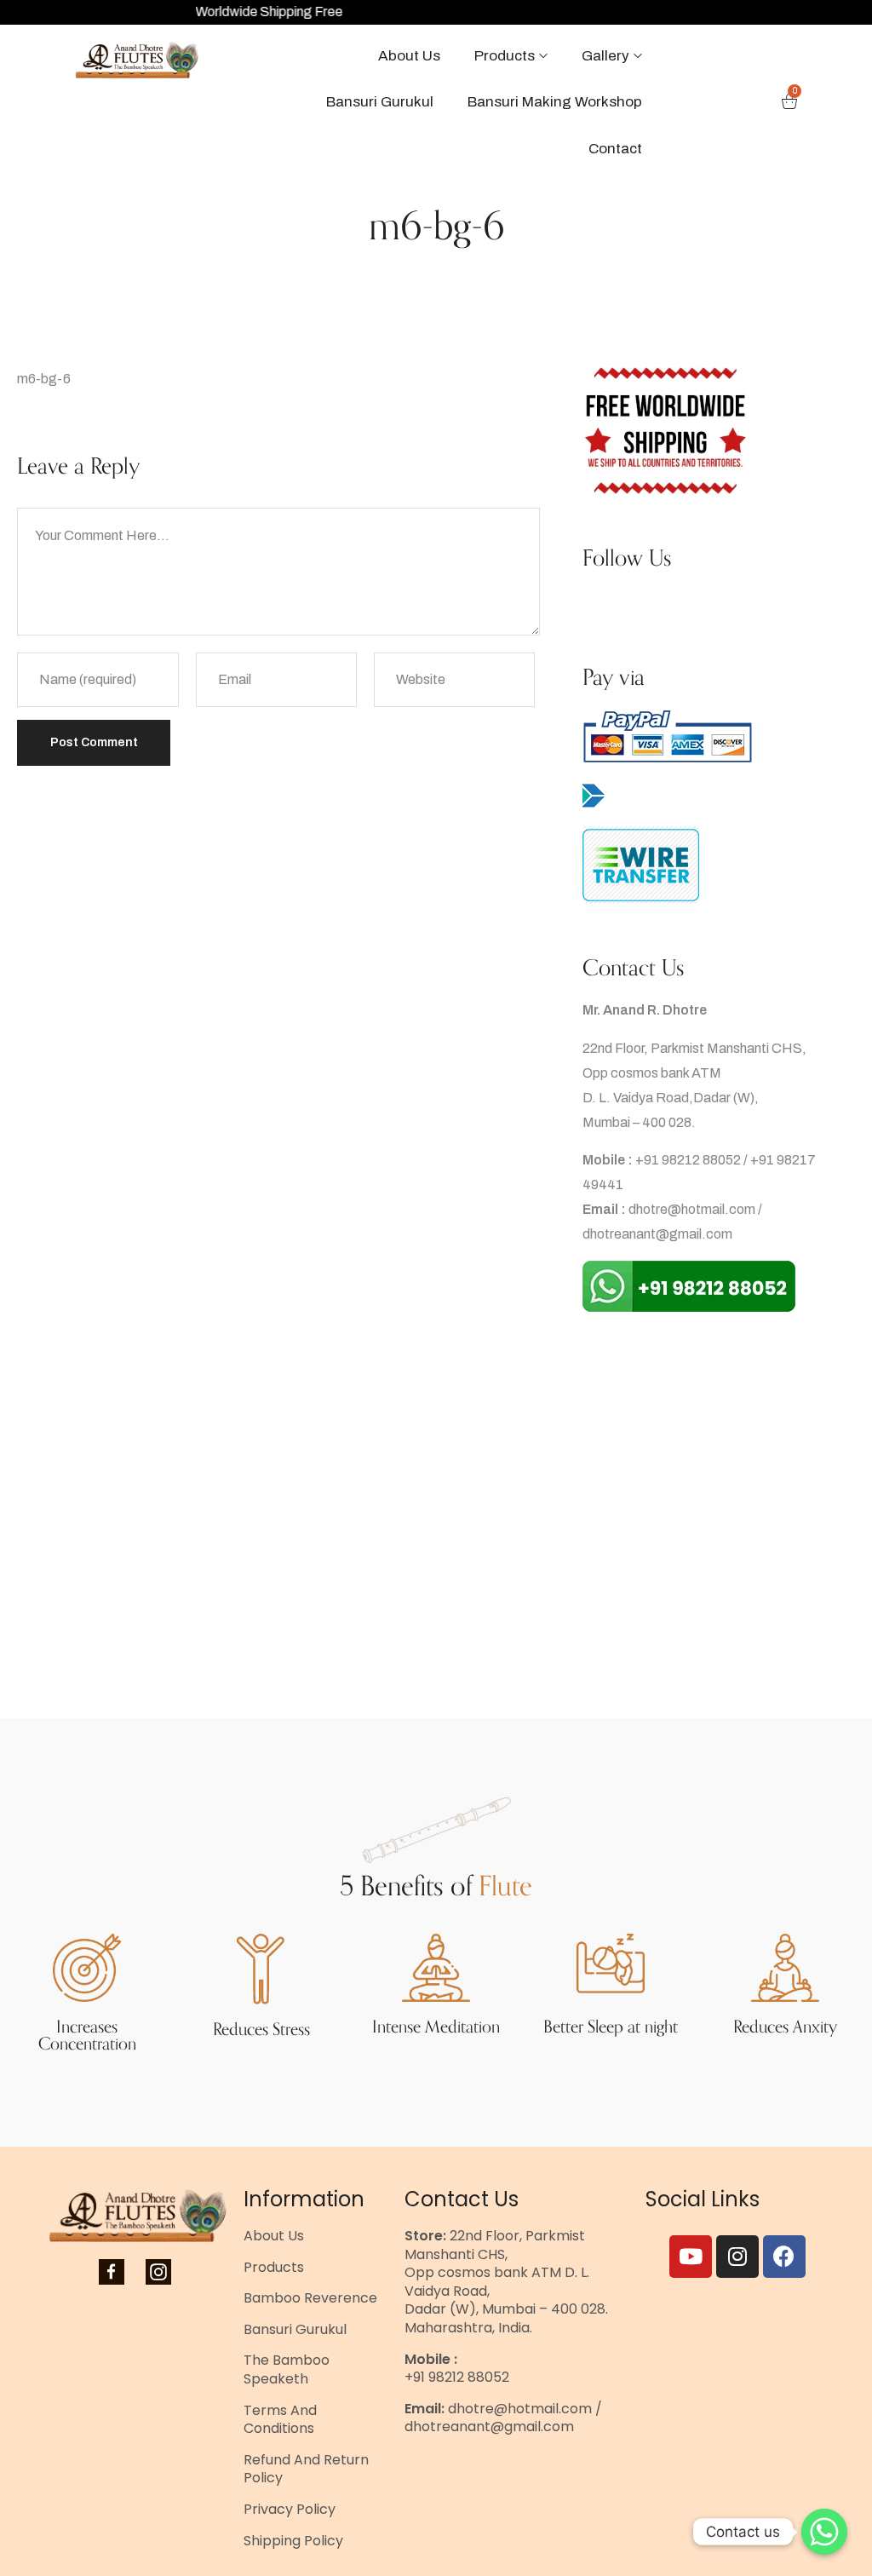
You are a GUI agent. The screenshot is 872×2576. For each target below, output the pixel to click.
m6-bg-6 (44, 379)
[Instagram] (737, 2257)
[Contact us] (824, 2532)
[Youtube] (691, 2257)
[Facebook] (784, 2257)
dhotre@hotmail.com (692, 1209)
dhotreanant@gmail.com (657, 1234)
